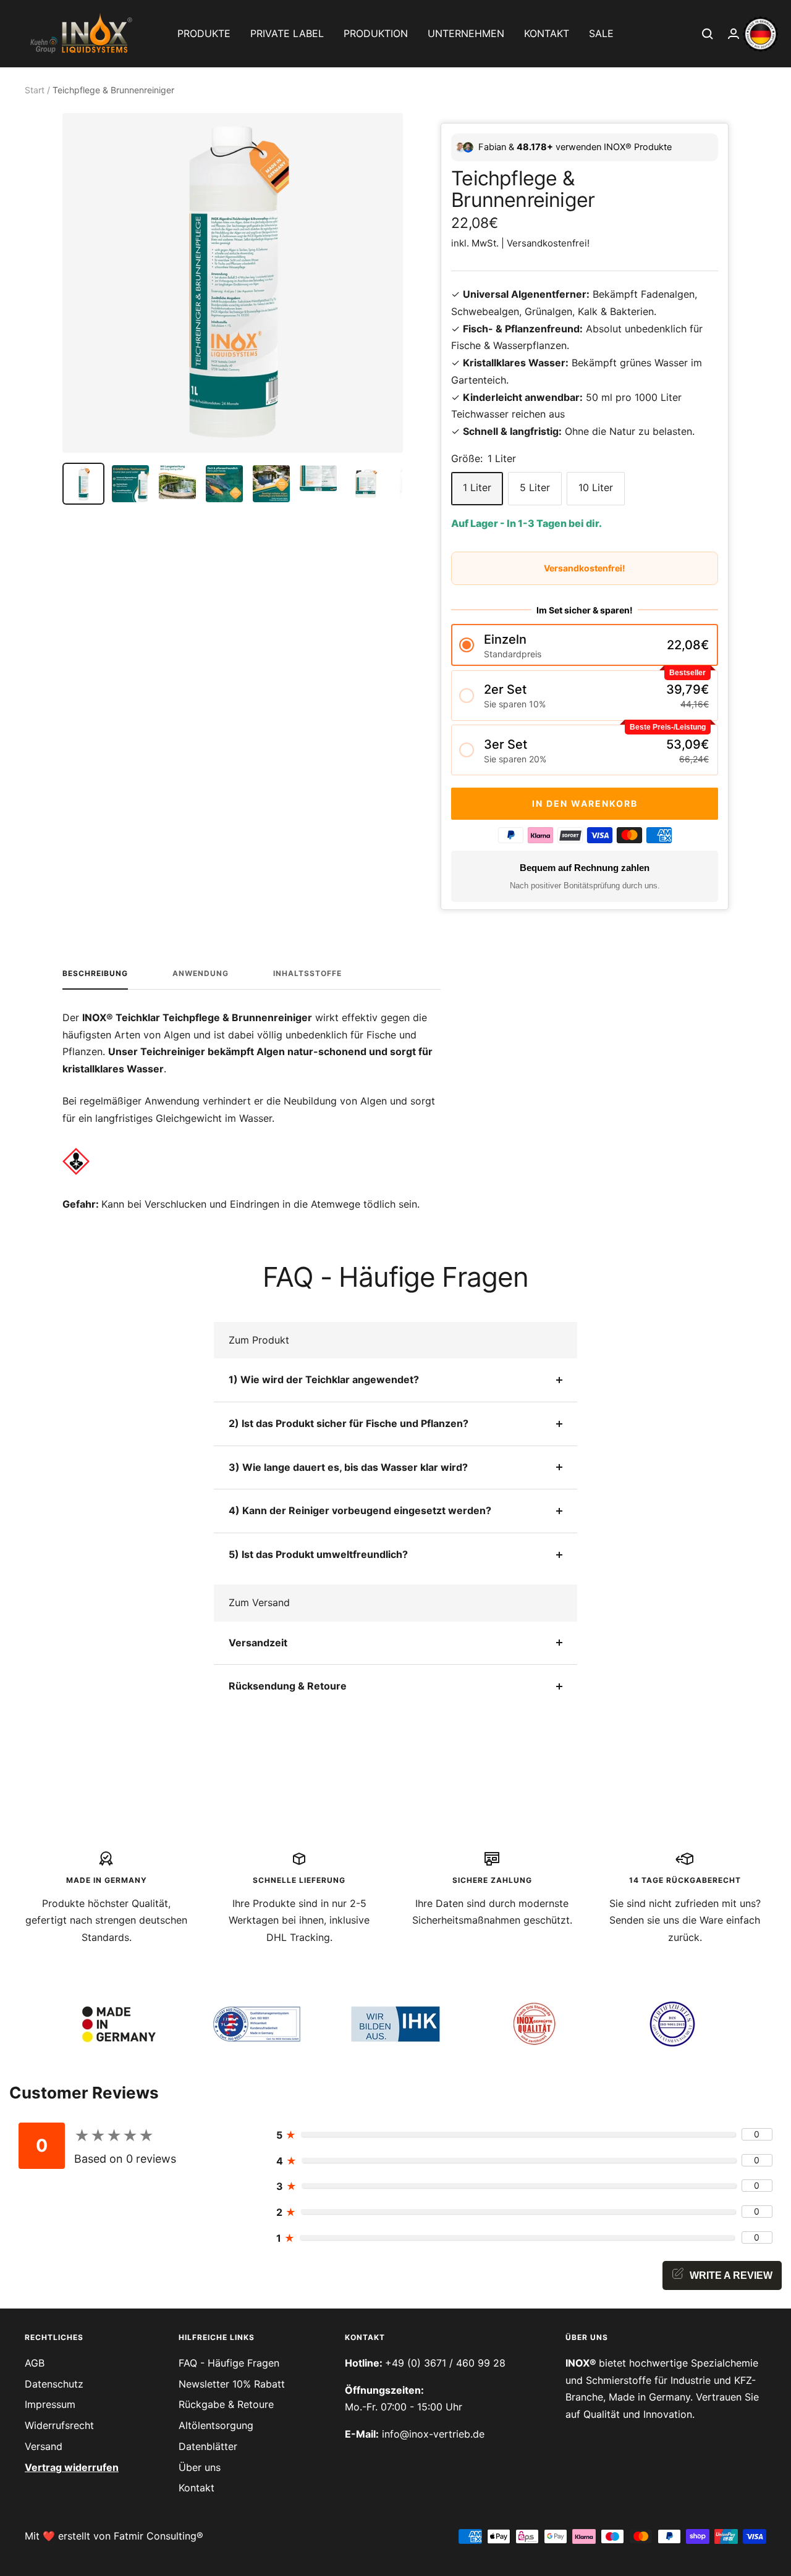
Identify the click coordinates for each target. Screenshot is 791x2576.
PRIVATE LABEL (287, 33)
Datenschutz (54, 2384)
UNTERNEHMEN (466, 33)
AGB (35, 2363)
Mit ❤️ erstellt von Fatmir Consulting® (114, 2536)
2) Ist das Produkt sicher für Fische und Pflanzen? (349, 1423)
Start (35, 90)
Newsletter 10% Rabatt (232, 2384)
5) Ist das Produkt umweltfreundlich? (318, 1554)
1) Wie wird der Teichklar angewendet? (324, 1379)
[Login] (734, 34)
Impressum (50, 2404)
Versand (44, 2446)
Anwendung (201, 974)
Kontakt (197, 2488)
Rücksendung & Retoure (288, 1686)
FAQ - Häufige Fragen (229, 2363)
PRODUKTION (376, 33)
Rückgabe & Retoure (226, 2404)
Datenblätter (208, 2446)
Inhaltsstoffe (307, 974)
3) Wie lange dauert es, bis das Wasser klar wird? (348, 1467)
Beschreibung (95, 974)
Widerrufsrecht (59, 2425)
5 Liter (535, 487)
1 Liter (477, 487)
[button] (585, 645)
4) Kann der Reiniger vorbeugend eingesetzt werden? (360, 1510)
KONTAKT (547, 33)
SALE (601, 33)
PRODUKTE (204, 33)
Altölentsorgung (216, 2425)
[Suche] (708, 34)
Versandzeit (258, 1643)
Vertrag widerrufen (72, 2467)
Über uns (200, 2467)
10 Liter (596, 487)
